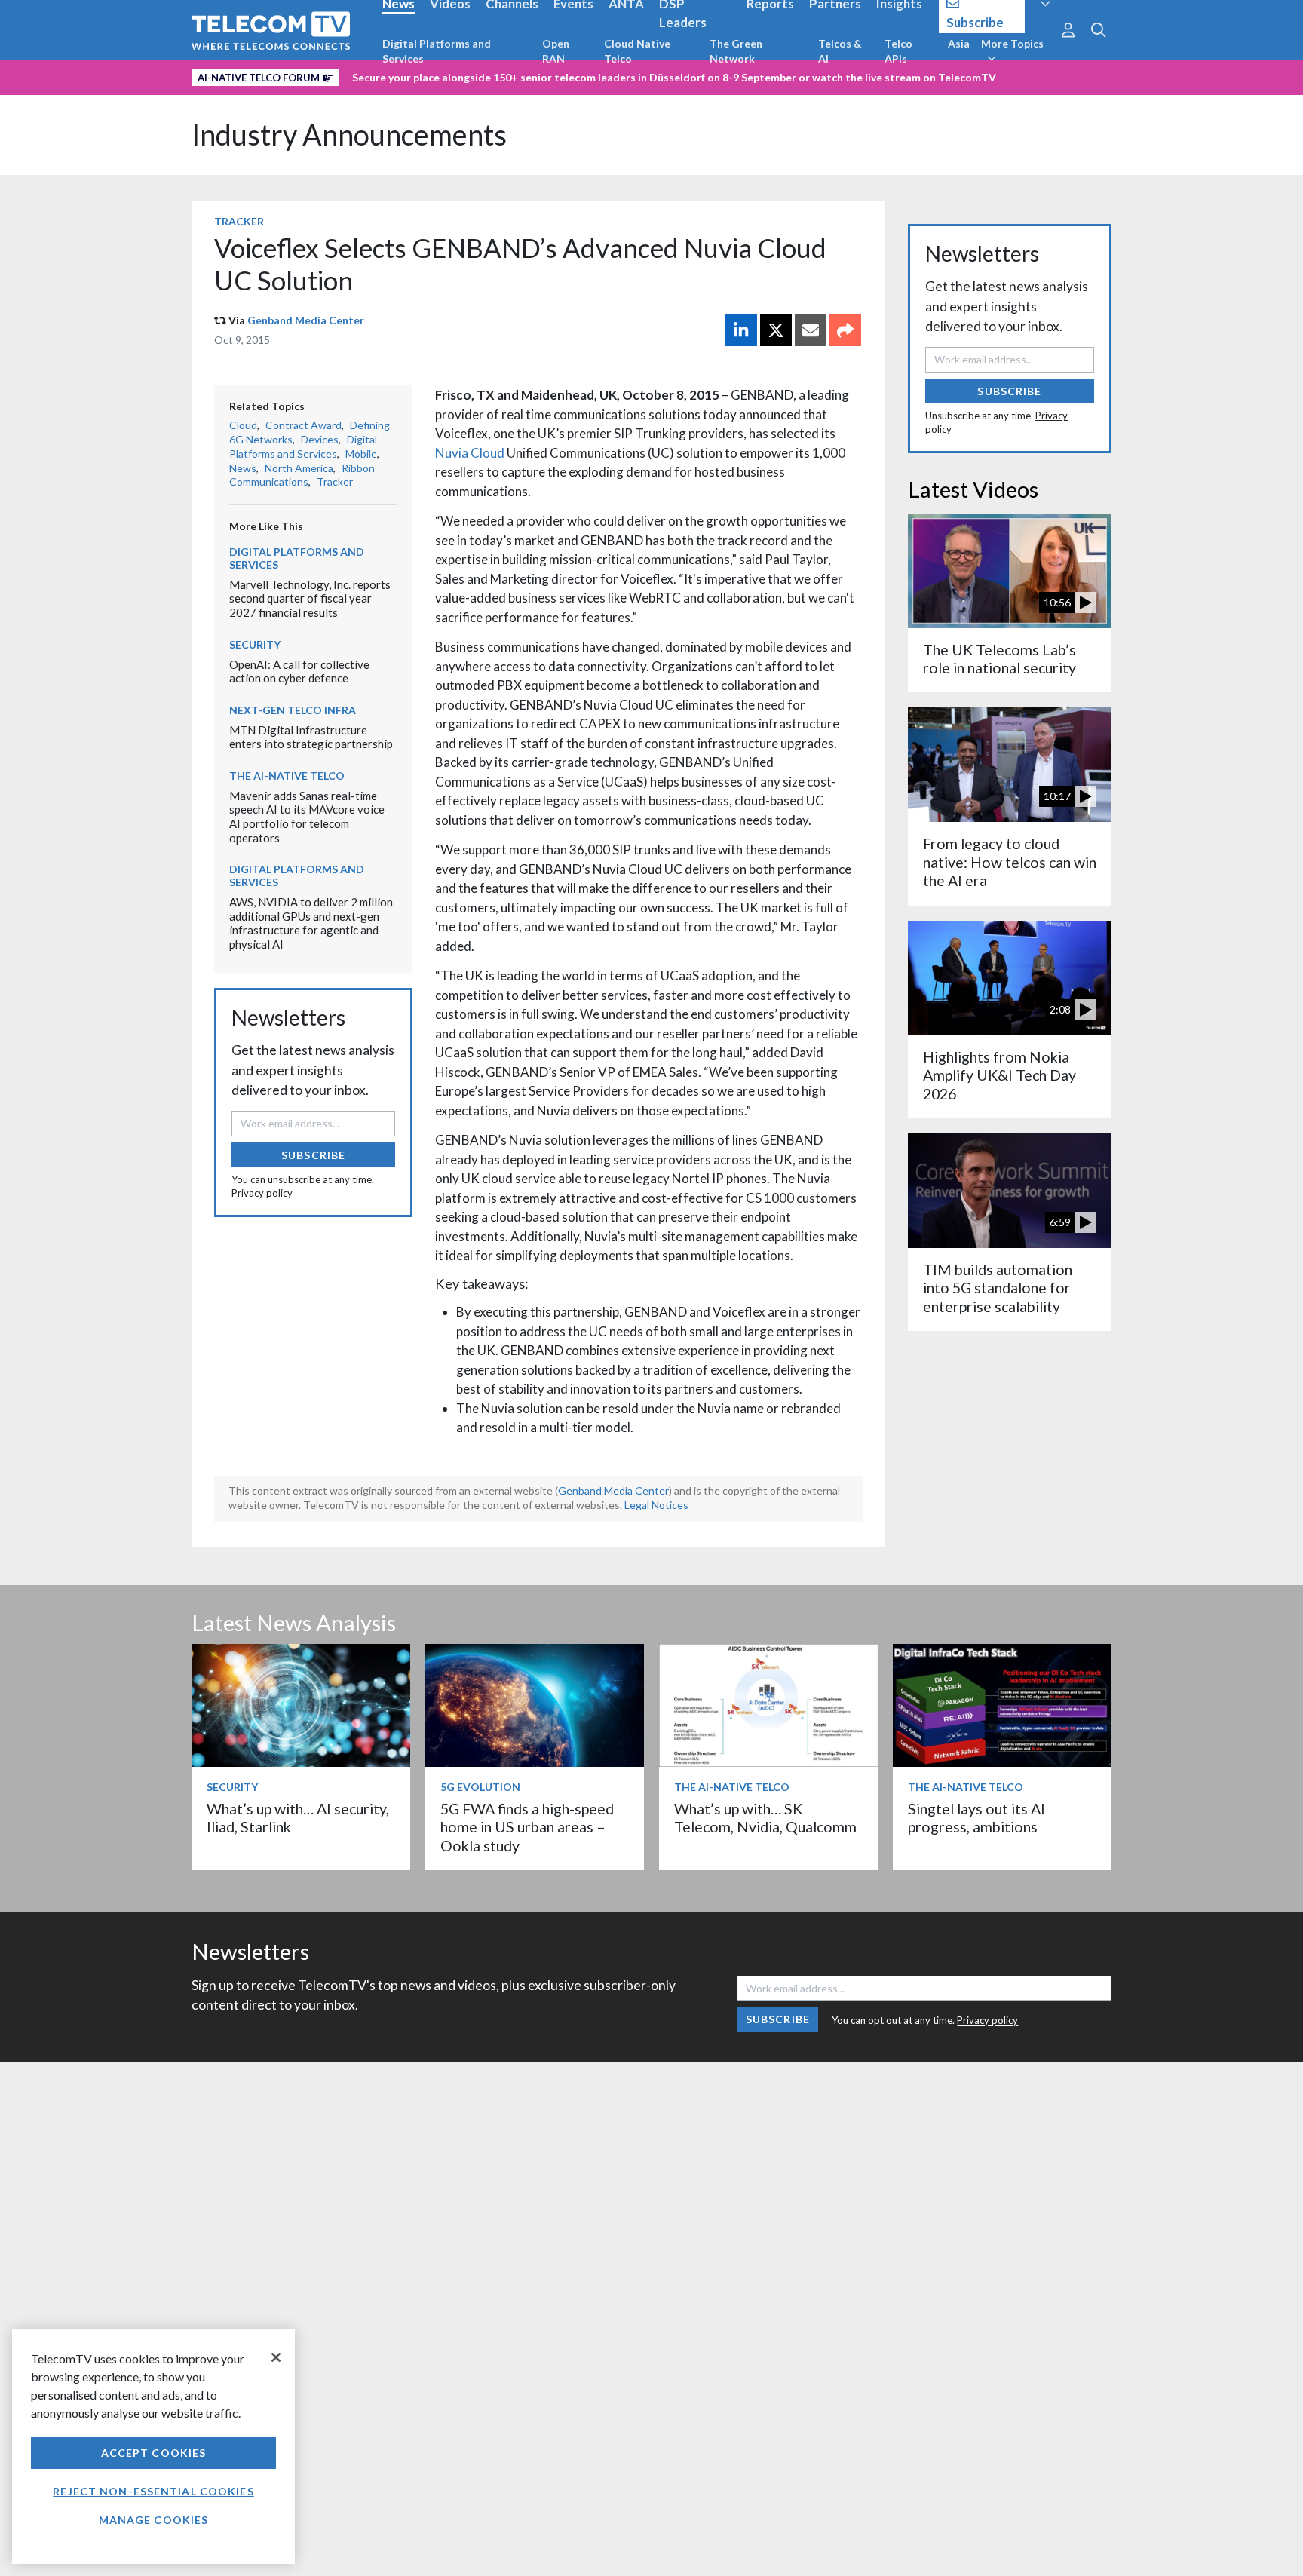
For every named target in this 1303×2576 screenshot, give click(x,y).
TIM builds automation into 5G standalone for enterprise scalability (998, 1288)
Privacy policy (262, 1193)
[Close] (276, 2357)
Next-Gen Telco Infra (293, 710)
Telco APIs (898, 51)
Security (255, 644)
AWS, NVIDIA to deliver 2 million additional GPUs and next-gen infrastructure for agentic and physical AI (311, 923)
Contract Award (304, 425)
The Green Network (736, 51)
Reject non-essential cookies (153, 2491)
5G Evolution (480, 1787)
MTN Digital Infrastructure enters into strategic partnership (311, 737)
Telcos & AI (840, 51)
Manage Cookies (154, 2520)
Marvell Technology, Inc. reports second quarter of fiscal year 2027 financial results (310, 598)
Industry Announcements (349, 135)
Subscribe (313, 1155)
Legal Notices (656, 1505)
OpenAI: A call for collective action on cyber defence (299, 672)
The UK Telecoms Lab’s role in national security (999, 659)
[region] (153, 2447)
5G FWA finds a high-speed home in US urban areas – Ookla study (527, 1827)
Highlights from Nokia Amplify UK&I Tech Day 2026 (999, 1075)
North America (299, 468)
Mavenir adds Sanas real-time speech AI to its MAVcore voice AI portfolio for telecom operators (307, 817)
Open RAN (556, 51)
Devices (320, 439)
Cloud (243, 425)
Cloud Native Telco (637, 51)
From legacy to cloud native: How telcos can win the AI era (1010, 862)
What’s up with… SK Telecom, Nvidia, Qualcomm (765, 1818)
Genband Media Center (306, 320)
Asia (959, 43)
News (243, 468)
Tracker (239, 221)
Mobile (361, 454)
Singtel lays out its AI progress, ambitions (976, 1818)
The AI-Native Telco (287, 776)
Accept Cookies (154, 2453)
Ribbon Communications (302, 475)
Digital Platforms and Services (437, 51)
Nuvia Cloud (470, 453)
